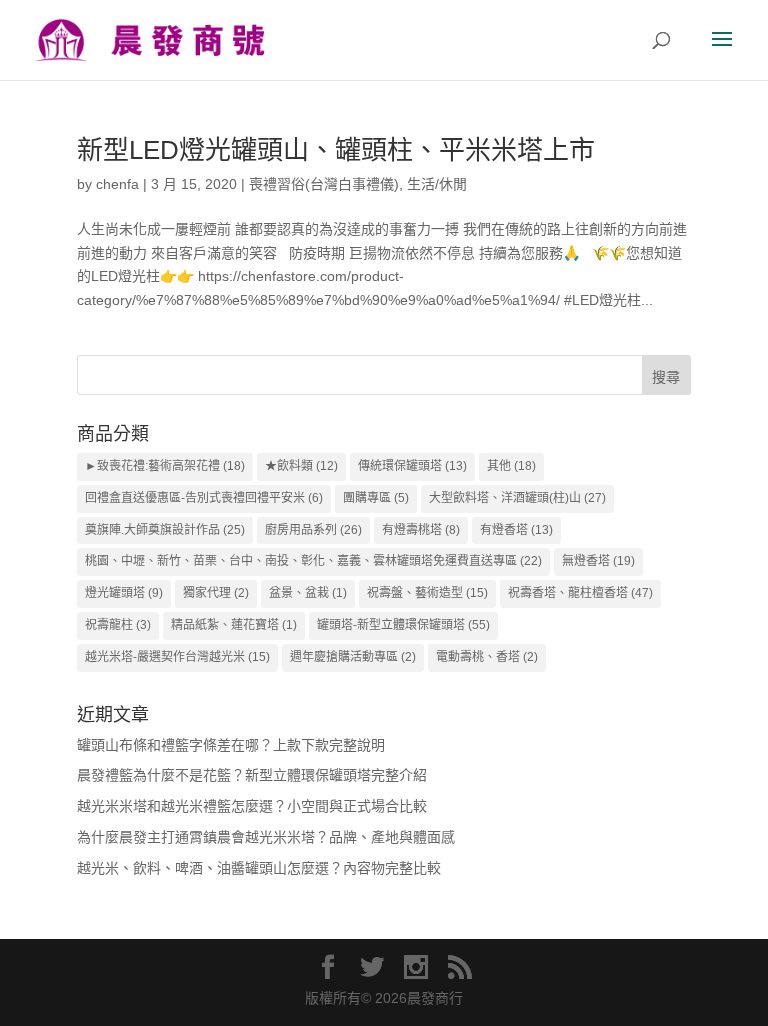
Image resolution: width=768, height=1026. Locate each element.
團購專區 (376, 498)
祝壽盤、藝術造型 (427, 593)
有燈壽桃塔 (421, 530)
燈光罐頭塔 (124, 593)
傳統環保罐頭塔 (412, 466)
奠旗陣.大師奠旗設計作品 (165, 530)
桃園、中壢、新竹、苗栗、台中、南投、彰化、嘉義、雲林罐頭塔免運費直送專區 (313, 561)
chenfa (117, 184)
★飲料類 (301, 466)
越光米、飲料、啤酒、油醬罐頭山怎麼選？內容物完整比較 (259, 868)
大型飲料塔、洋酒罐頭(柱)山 (517, 498)
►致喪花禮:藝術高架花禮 (165, 466)
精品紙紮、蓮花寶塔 (234, 625)
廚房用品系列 (313, 530)
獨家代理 (216, 593)
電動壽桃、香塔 (487, 657)
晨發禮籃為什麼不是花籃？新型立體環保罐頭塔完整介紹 (252, 775)
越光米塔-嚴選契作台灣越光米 (177, 657)
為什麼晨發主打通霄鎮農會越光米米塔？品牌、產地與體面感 (266, 837)
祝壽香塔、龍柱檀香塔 (580, 593)
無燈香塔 (598, 561)
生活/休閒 (437, 184)
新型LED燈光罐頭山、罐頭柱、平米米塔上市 (336, 150)
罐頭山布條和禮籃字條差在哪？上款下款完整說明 (231, 745)
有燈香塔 (516, 530)
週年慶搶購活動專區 (353, 657)
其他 (511, 466)
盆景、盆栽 (308, 593)
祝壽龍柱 (118, 625)
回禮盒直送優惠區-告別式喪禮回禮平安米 (204, 498)
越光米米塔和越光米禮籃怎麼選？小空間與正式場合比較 (252, 806)
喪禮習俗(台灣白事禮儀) (324, 184)
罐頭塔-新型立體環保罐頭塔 (403, 625)
